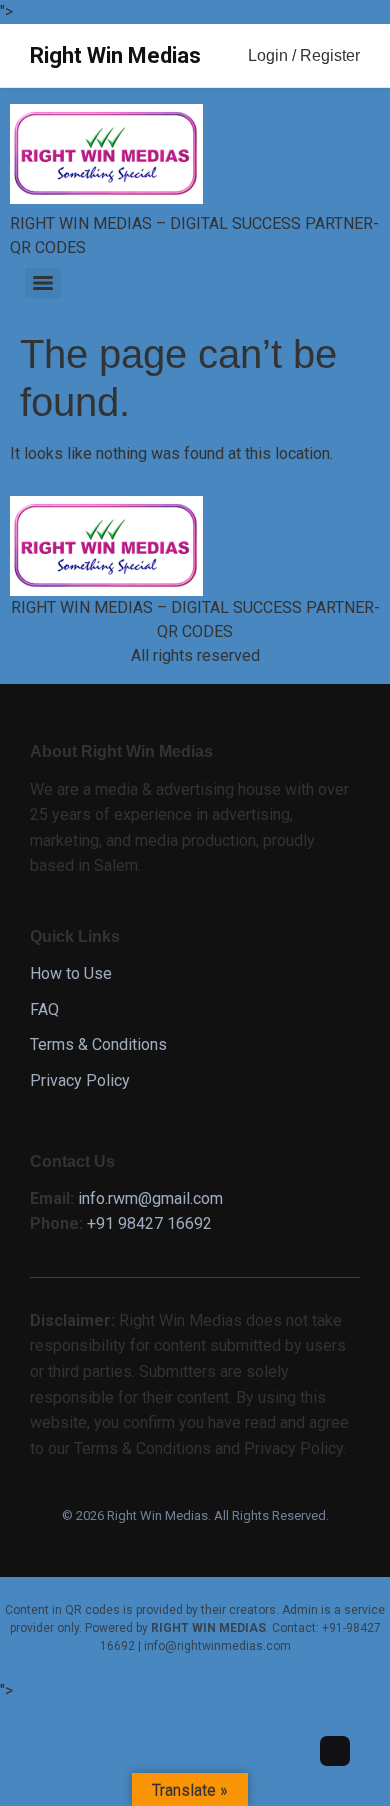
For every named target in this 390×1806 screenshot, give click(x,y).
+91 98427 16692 (149, 1223)
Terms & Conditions (98, 1044)
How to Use (71, 973)
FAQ (44, 1009)
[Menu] (43, 283)
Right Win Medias (115, 55)
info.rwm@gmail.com (150, 1198)
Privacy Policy (80, 1080)
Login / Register (304, 55)
